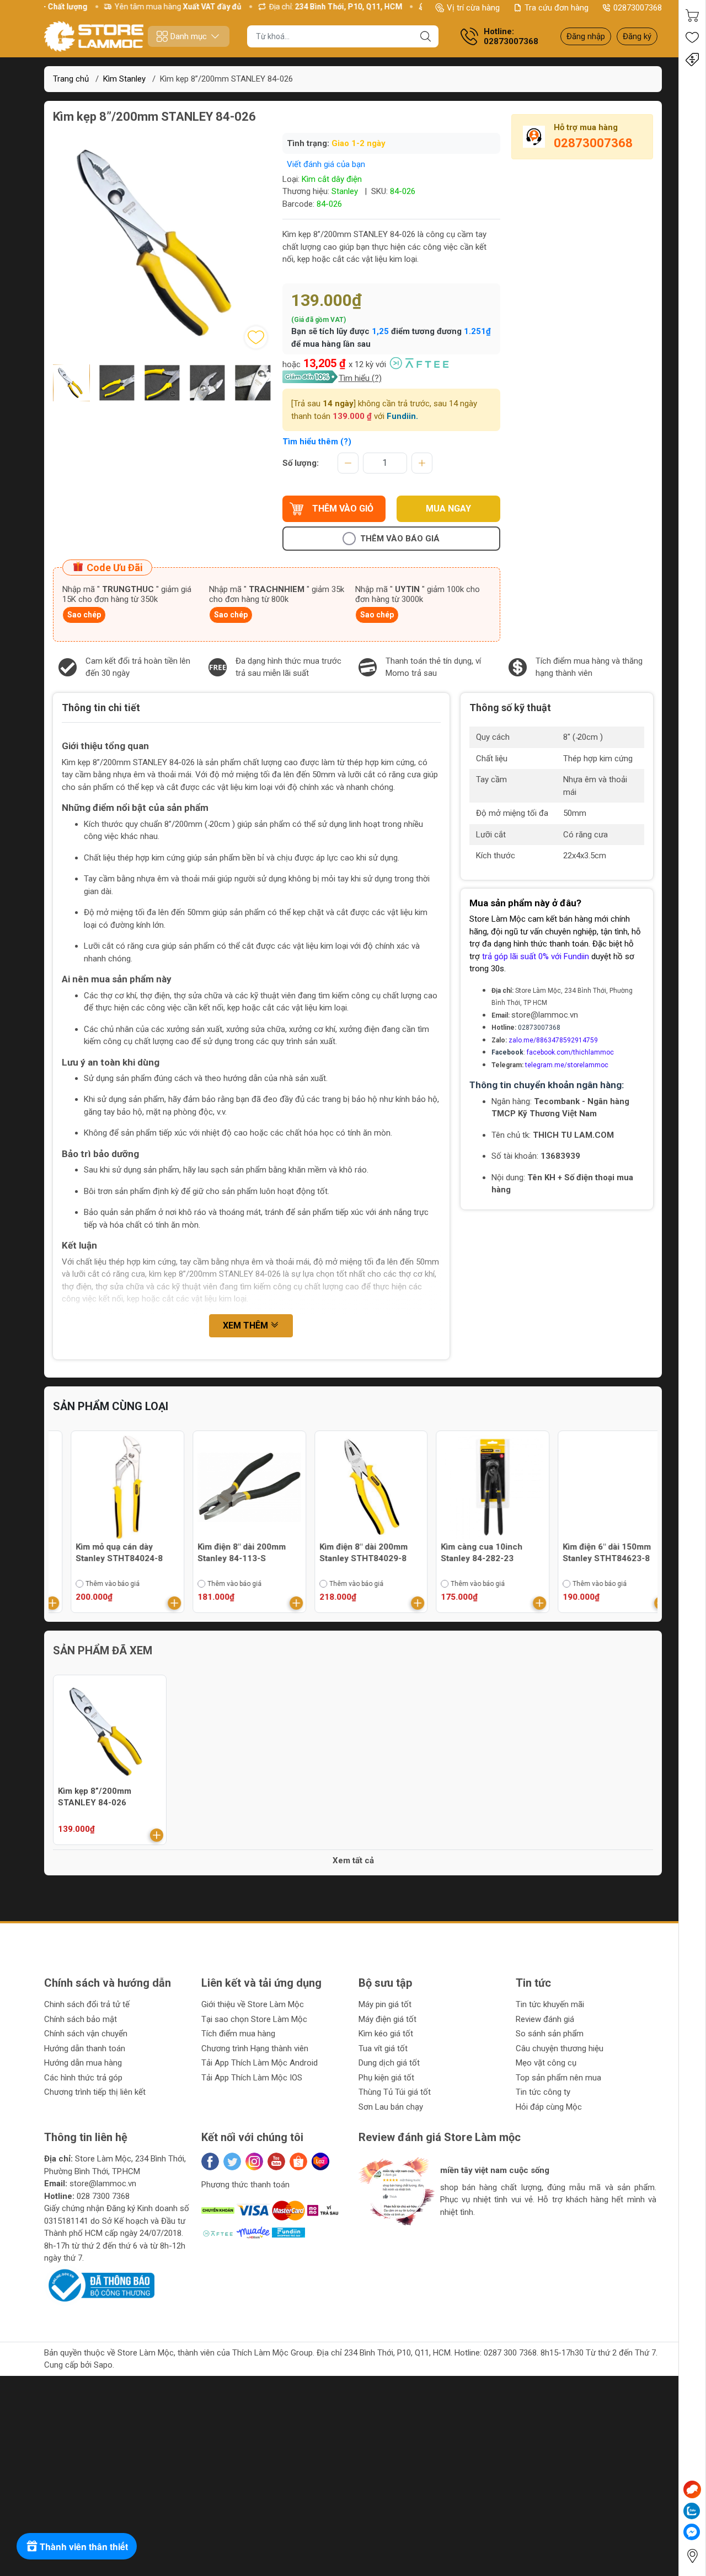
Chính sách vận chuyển (86, 2034)
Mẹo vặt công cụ (546, 2063)
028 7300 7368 (103, 2196)
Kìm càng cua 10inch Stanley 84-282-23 (464, 1553)
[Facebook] (210, 2161)
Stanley (345, 191)
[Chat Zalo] (692, 2511)
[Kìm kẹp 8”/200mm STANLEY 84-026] (110, 1731)
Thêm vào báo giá (400, 539)
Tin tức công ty (543, 2092)
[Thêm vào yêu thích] (256, 337)
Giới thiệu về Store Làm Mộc (253, 2004)
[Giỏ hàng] (692, 15)
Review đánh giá (545, 2019)
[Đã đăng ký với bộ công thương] (99, 2285)
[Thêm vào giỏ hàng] (157, 1603)
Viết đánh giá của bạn (326, 164)
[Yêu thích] (692, 37)
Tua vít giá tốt (383, 2048)
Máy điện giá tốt (387, 2019)
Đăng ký (637, 36)
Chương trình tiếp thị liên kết (95, 2092)
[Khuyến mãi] (692, 60)
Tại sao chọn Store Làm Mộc (254, 2019)
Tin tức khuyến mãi (550, 2004)
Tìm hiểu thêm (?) (317, 442)
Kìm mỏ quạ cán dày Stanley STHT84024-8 (101, 1553)
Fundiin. (402, 416)
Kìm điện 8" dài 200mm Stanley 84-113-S (224, 1553)
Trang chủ (71, 79)
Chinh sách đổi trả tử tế (87, 2004)
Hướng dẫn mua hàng (83, 2063)
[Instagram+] (254, 2161)
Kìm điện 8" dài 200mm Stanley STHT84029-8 (345, 1553)
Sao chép (84, 615)
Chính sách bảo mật (81, 2019)
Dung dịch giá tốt (389, 2063)
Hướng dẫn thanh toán (85, 2048)
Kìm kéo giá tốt (386, 2034)
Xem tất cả (353, 1860)
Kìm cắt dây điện (332, 179)
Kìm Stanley (124, 79)
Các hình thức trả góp (83, 2078)
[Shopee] (298, 2161)
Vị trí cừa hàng (473, 8)
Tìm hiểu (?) (360, 378)
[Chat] (692, 2489)
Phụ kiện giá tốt (386, 2078)
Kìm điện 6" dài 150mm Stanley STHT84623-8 (589, 1553)
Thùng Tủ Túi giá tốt (395, 2092)
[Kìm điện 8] (232, 1487)
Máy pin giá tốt (385, 2004)
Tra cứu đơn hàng (557, 8)
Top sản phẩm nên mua (558, 2078)
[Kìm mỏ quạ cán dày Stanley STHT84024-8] (110, 1487)
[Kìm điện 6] (596, 1487)
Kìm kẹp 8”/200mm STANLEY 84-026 (95, 1797)
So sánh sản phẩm (550, 2034)
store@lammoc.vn (545, 1015)
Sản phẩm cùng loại (111, 1406)
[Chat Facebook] (692, 2532)
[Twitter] (232, 2161)
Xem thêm (247, 1325)
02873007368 (638, 8)
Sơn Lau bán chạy (391, 2107)
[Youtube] (276, 2161)
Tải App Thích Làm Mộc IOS (252, 2078)
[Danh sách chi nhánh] (692, 2556)
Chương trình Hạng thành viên (255, 2048)
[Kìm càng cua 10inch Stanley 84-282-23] (475, 1487)
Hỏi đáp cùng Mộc (549, 2107)
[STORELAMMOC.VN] (94, 36)
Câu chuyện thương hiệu (560, 2048)
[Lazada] (320, 2161)
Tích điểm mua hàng (238, 2034)
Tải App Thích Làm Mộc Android (260, 2063)
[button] (379, 2239)
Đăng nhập (586, 36)
